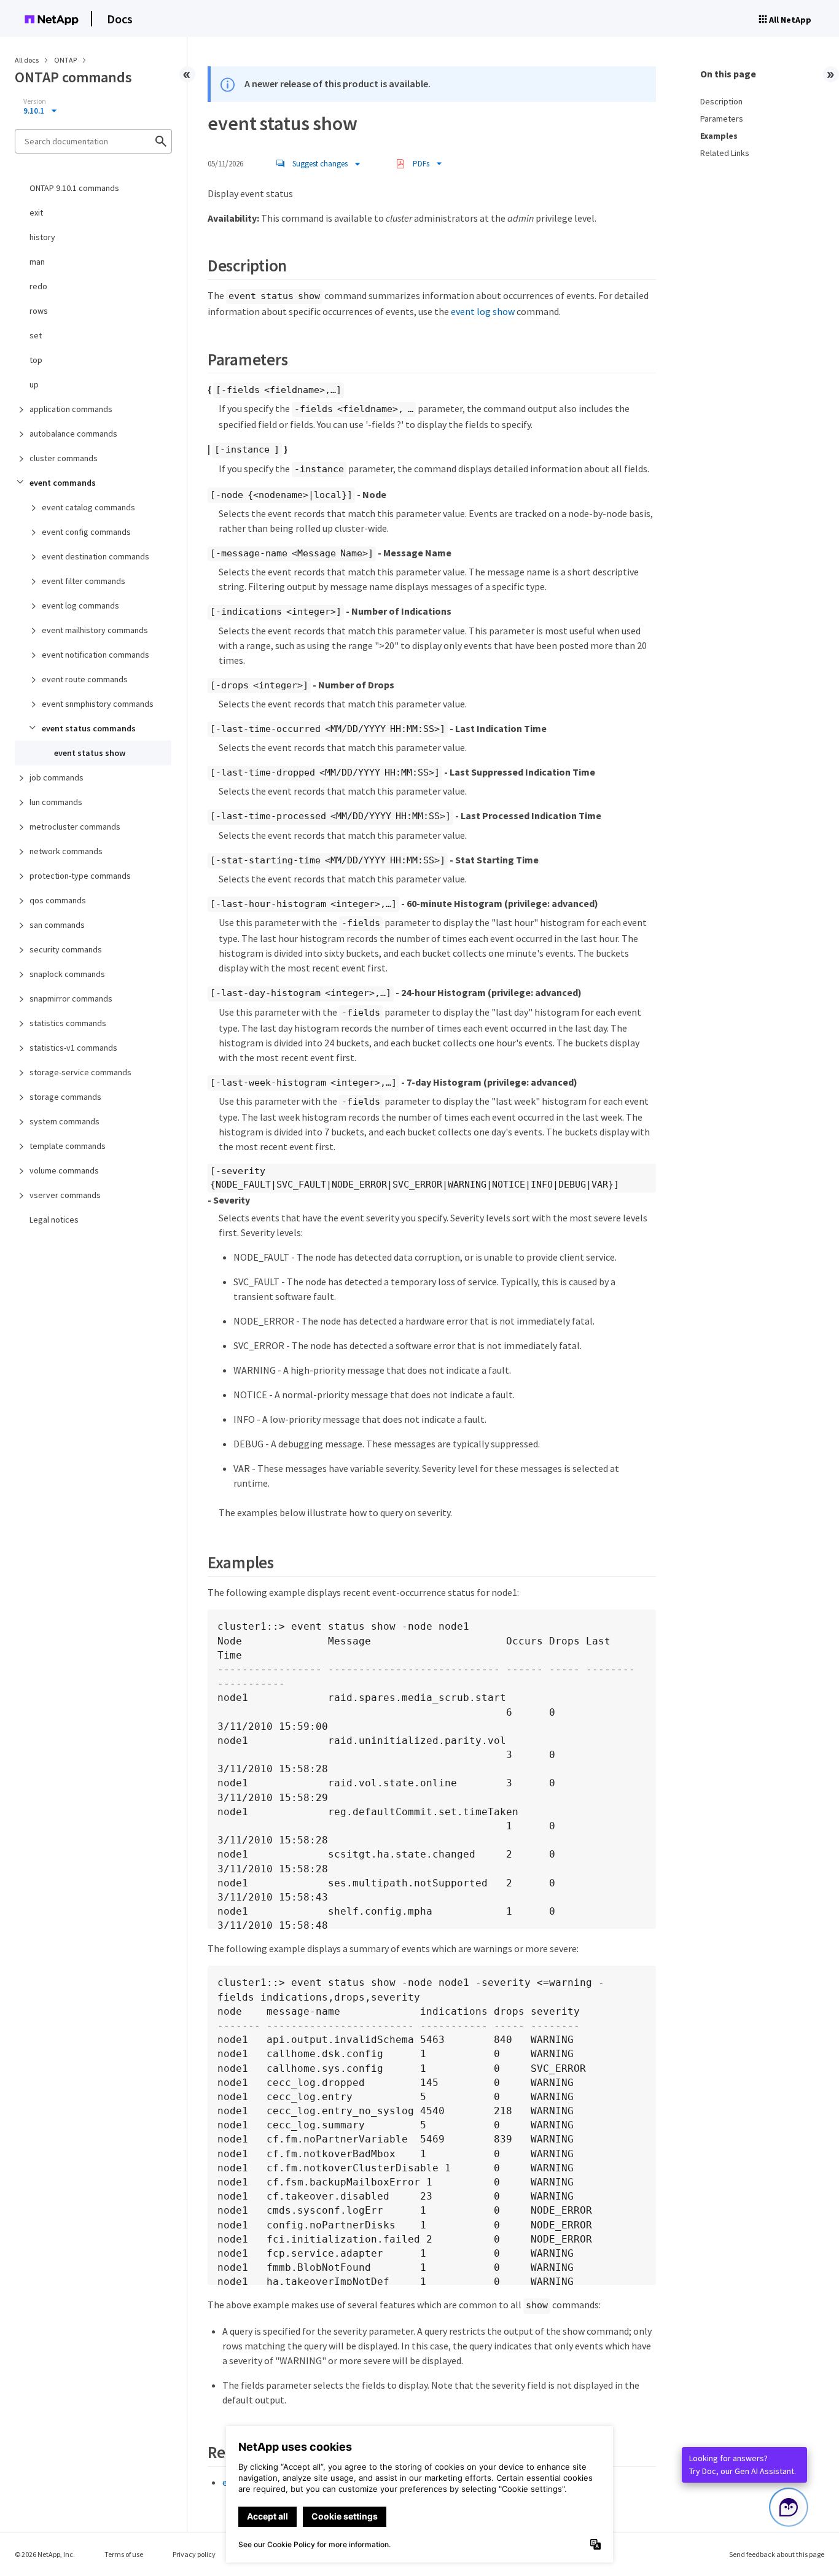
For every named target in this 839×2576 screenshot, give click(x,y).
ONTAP (66, 60)
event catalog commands (88, 507)
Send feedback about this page (777, 2554)
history (42, 237)
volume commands (64, 1170)
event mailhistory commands (95, 630)
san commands (57, 925)
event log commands (80, 605)
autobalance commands (73, 434)
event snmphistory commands (98, 704)
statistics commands (68, 1023)
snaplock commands (67, 974)
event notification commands (96, 655)
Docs (120, 19)
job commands (57, 777)
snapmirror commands (71, 998)
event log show (483, 311)
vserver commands (65, 1195)
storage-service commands (80, 1072)
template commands (68, 1146)
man (37, 262)
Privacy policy (194, 2554)
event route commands (85, 679)
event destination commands (96, 556)
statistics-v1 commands (73, 1048)
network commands (66, 851)
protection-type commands (80, 876)
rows (39, 311)
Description (721, 101)
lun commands (56, 802)
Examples (719, 136)
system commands (64, 1121)
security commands (66, 949)
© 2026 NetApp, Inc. (45, 2554)
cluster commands (64, 458)
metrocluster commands (75, 827)
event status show (90, 753)
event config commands (86, 532)
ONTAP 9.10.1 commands (74, 188)
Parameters (722, 119)
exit (36, 212)
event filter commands (84, 581)
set (36, 335)
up (34, 384)
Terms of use (124, 2554)
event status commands (89, 728)
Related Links (725, 153)
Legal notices (54, 1220)
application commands (71, 409)
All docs (27, 60)
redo (38, 286)
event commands (63, 483)
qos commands (58, 900)
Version (35, 101)
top (36, 360)
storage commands (65, 1097)
